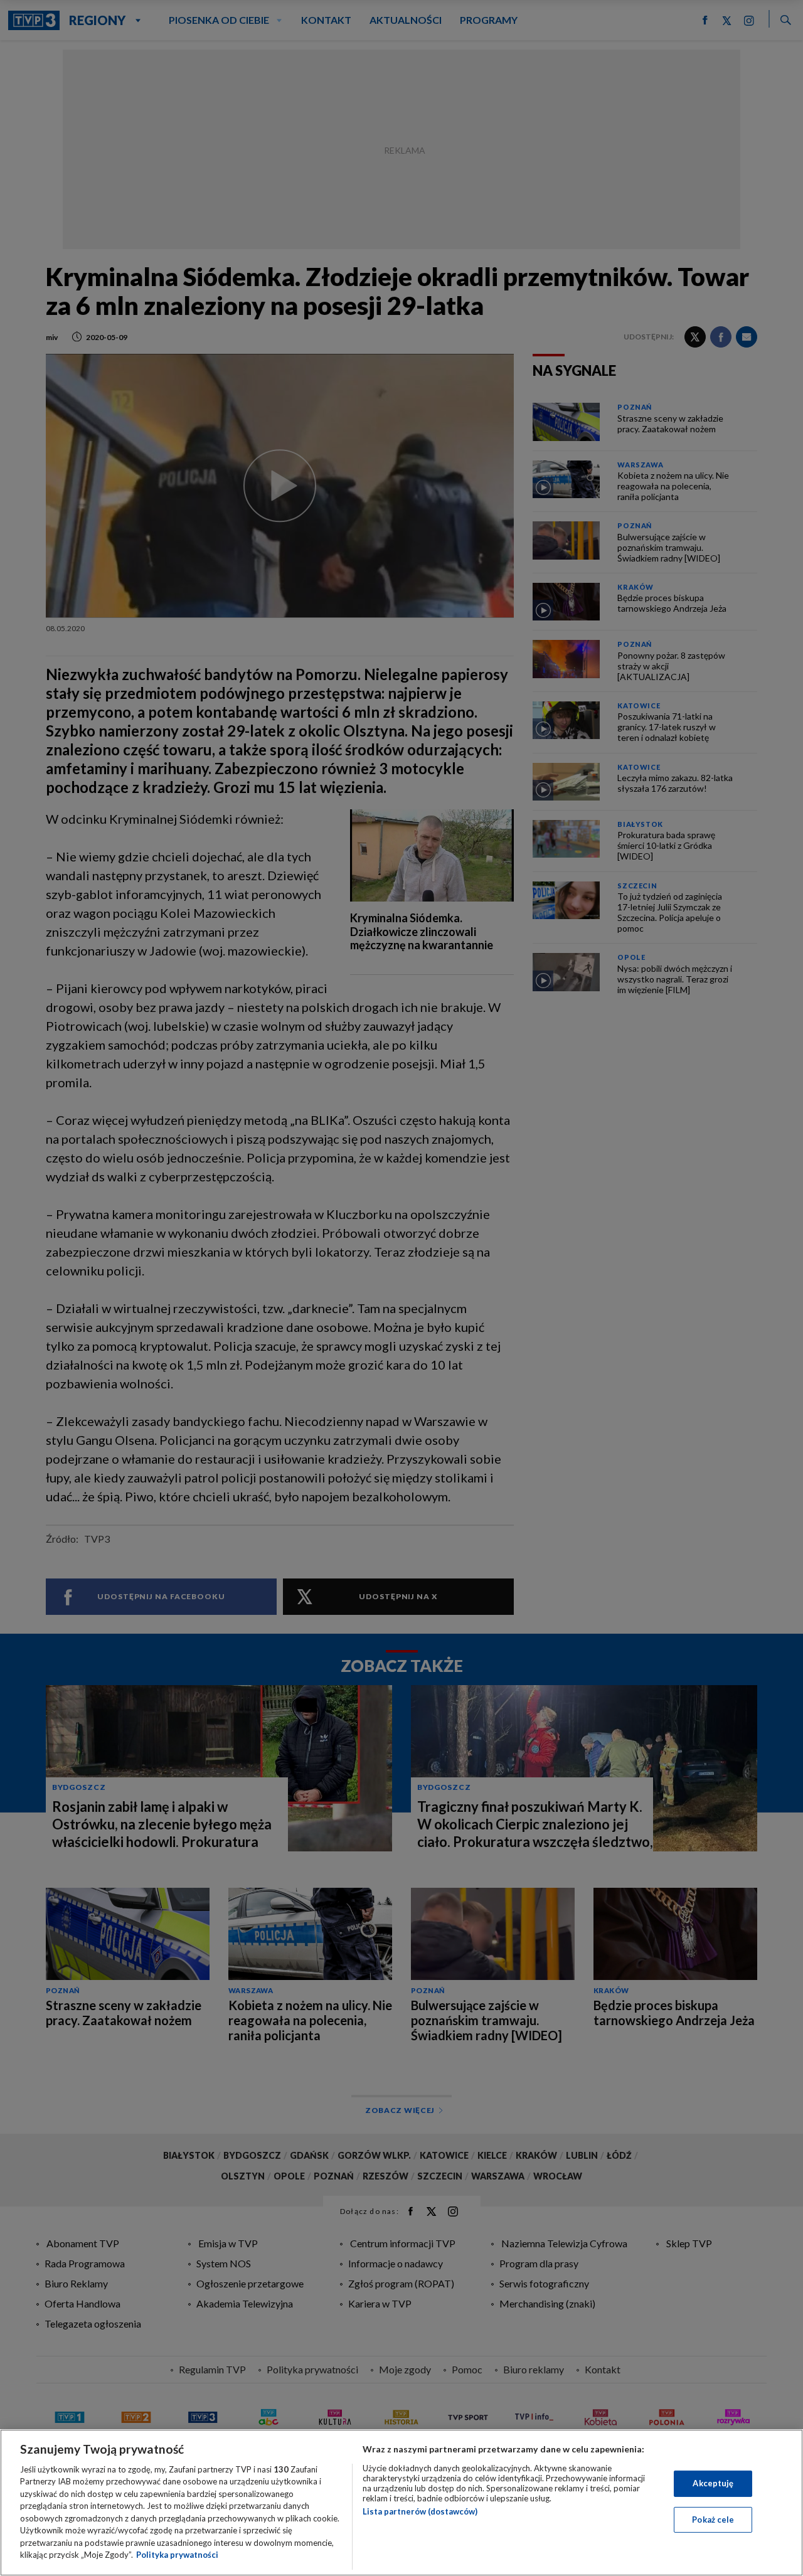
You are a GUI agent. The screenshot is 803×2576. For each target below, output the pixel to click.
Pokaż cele (713, 2519)
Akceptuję (713, 2483)
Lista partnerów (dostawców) (420, 2511)
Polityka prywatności (177, 2555)
